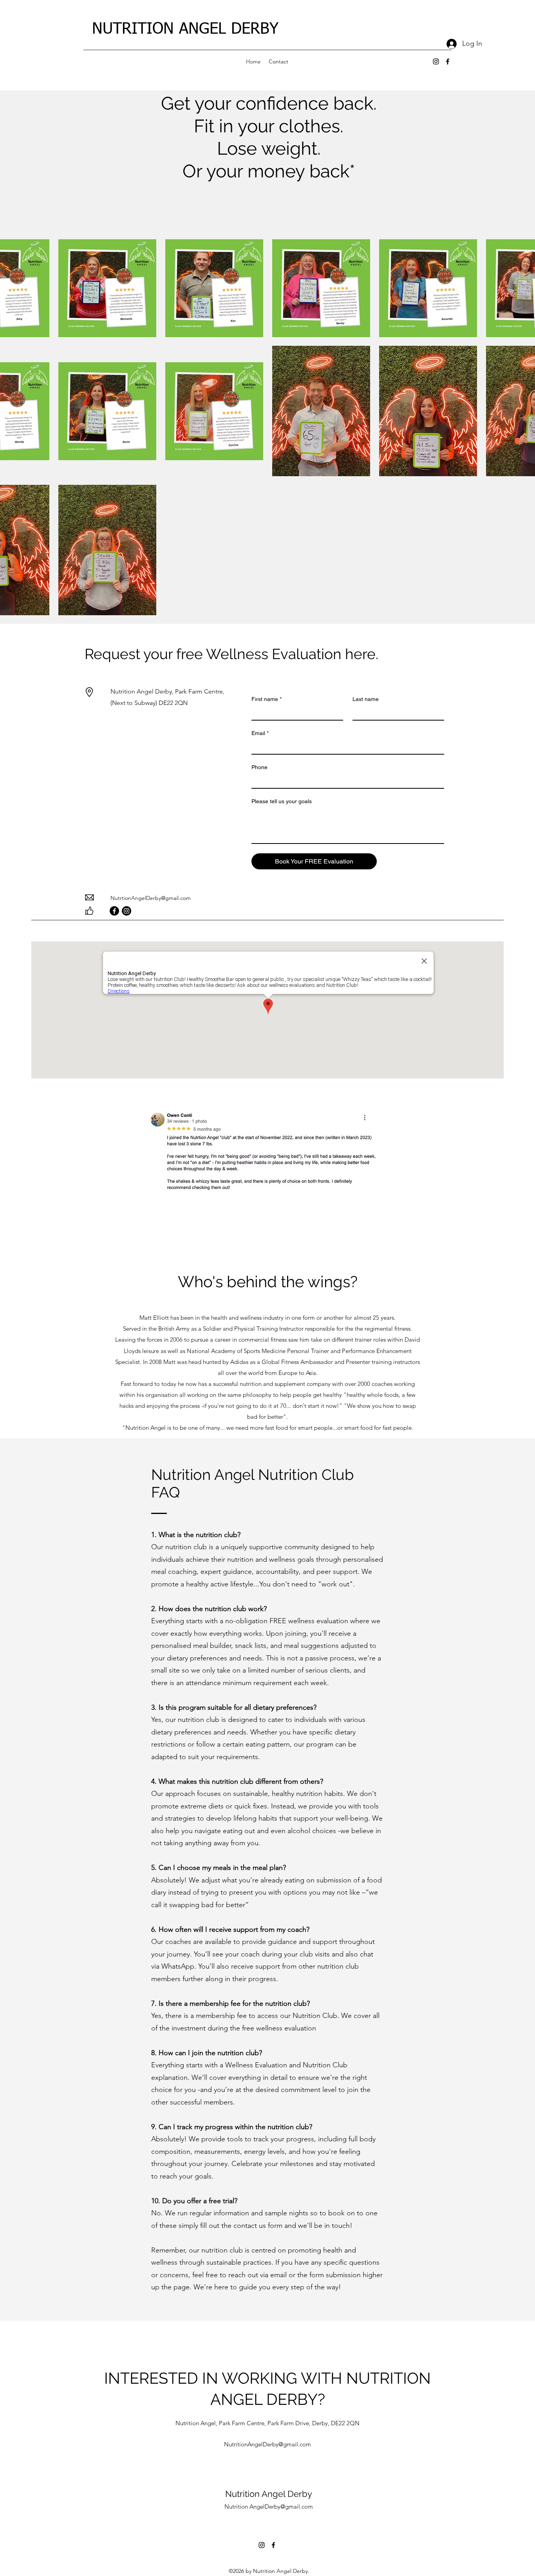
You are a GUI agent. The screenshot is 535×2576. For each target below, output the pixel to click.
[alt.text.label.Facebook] (448, 61)
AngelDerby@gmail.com (281, 2506)
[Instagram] (127, 911)
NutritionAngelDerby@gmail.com (267, 2444)
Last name (366, 699)
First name (267, 699)
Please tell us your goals (282, 801)
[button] (264, 1152)
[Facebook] (114, 911)
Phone (259, 767)
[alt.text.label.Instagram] (436, 61)
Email (260, 733)
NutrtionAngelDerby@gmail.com (151, 898)
